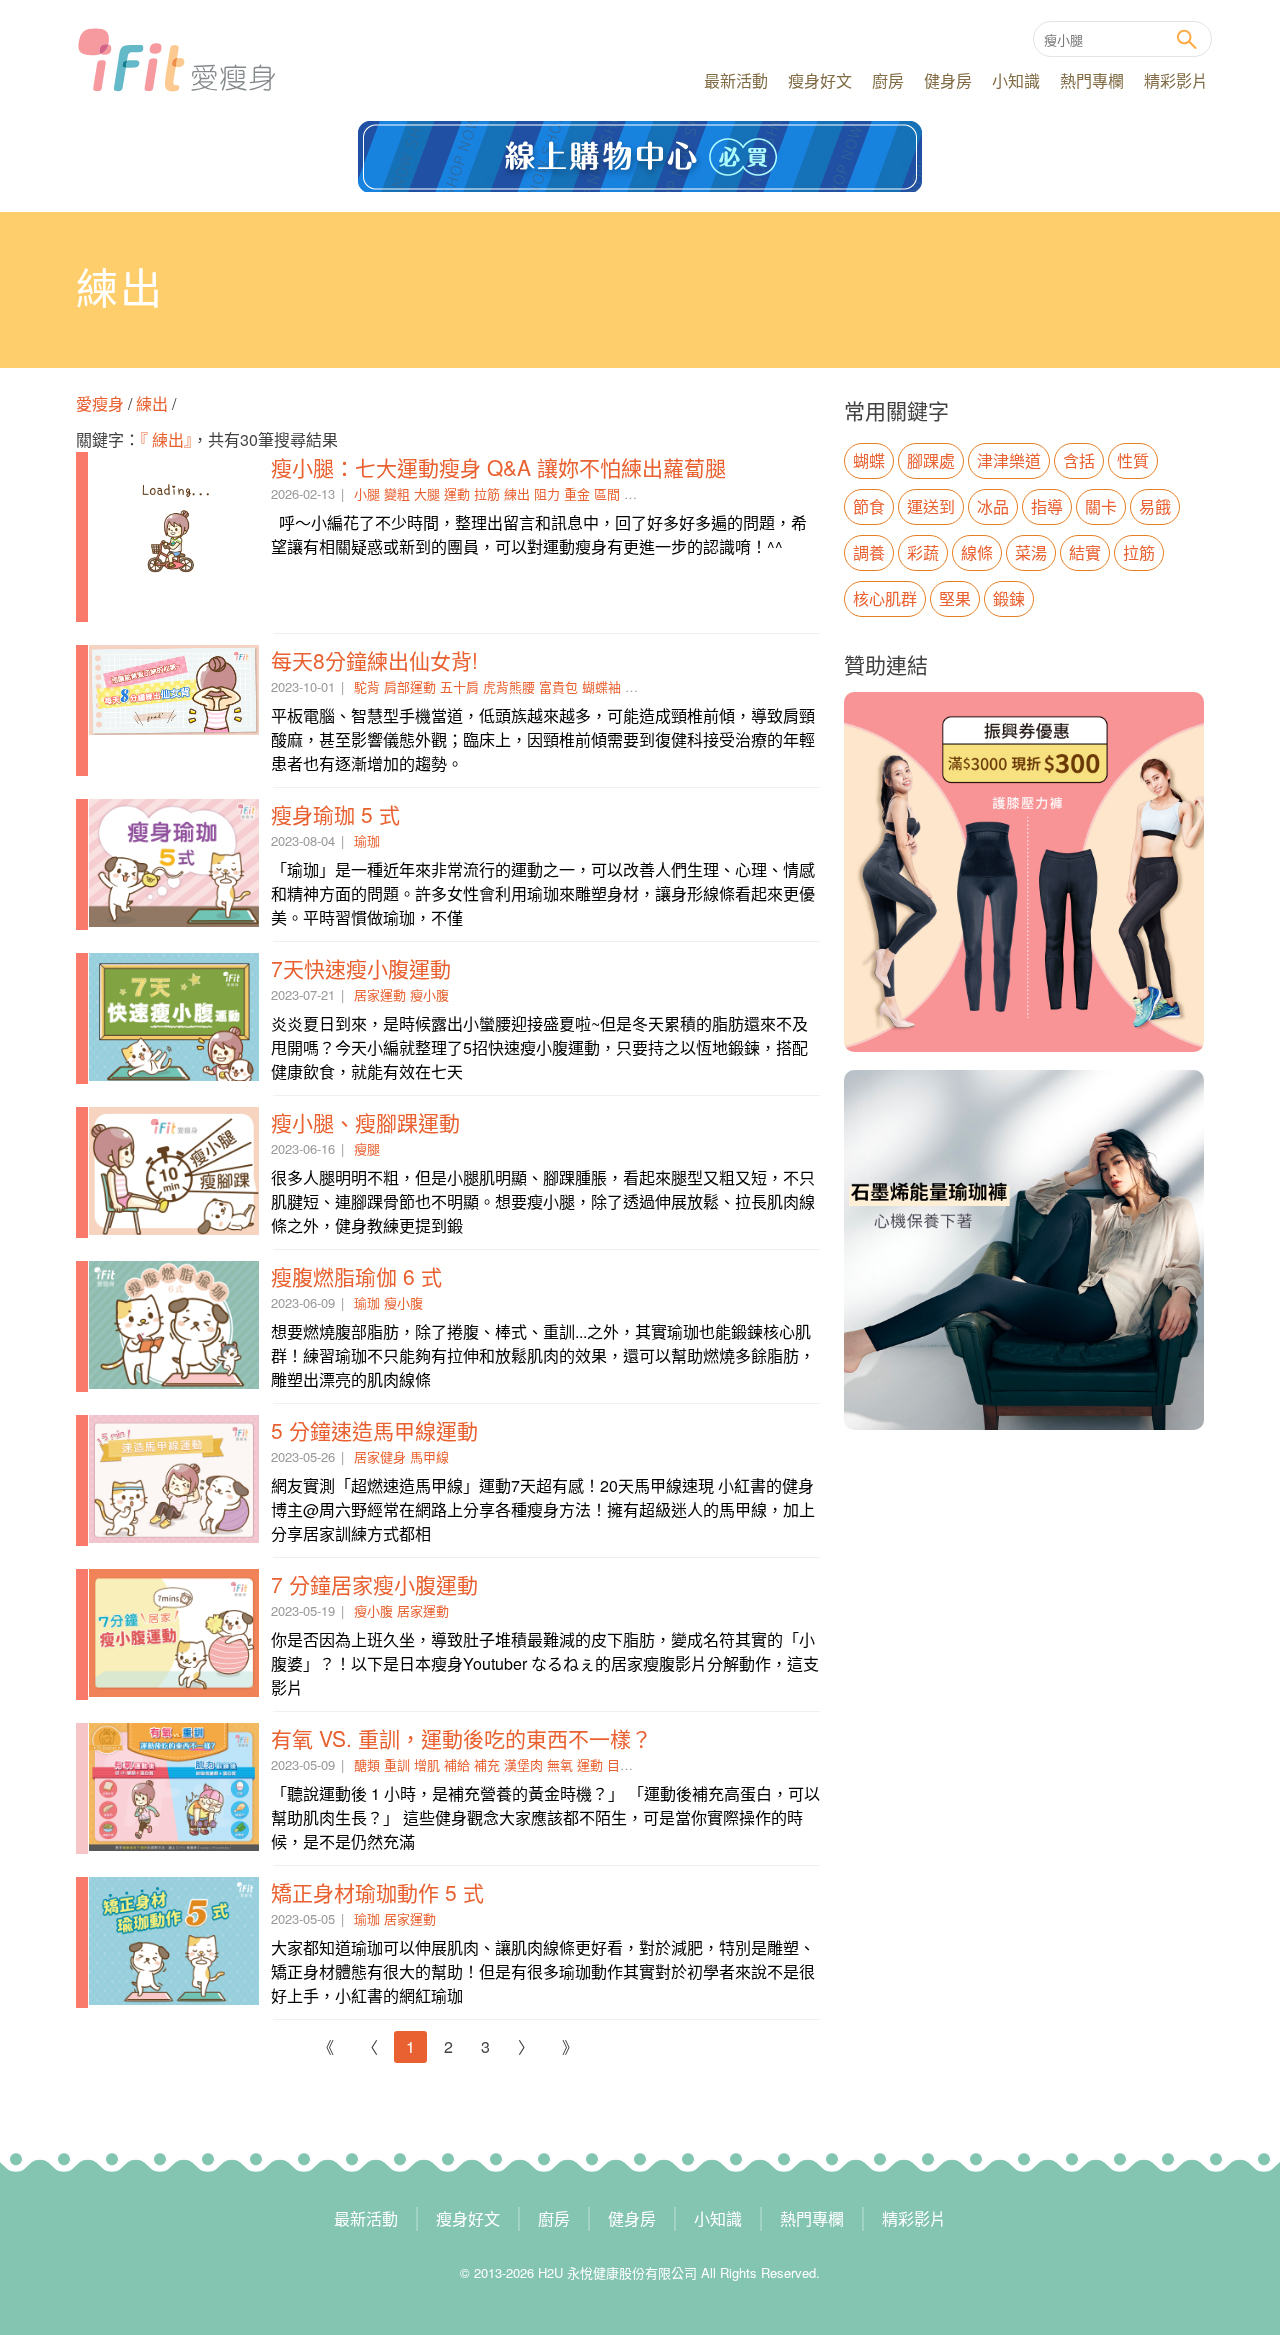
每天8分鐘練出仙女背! (374, 660)
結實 (1085, 552)
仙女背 (644, 686)
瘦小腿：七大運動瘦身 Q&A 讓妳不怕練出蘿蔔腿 (498, 467)
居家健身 (380, 1456)
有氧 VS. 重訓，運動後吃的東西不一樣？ (461, 1738)
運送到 (931, 506)
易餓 (1155, 506)
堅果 (955, 598)
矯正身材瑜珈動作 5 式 (377, 1892)
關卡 (1101, 506)
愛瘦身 (102, 403)
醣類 (367, 1764)
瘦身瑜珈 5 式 (335, 814)
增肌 (427, 1764)
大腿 (427, 493)
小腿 (367, 493)
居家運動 (380, 994)
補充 (487, 1764)
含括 (1079, 460)
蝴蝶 (869, 460)
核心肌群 (885, 598)
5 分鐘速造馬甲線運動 (374, 1430)
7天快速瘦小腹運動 (361, 968)
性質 (1133, 460)
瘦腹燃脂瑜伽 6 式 (356, 1276)
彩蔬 (923, 552)
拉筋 (487, 493)
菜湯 (1031, 552)
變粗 (397, 493)
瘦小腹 (429, 994)
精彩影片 (1176, 80)
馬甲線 (429, 1456)
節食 (869, 506)
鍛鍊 (1009, 598)
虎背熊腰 (509, 686)
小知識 (1016, 80)
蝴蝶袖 (601, 686)
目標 (620, 1764)
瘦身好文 (820, 80)
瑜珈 (367, 840)
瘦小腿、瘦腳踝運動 (365, 1122)
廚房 (888, 80)
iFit (176, 60)
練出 (152, 403)
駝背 (367, 686)
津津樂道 (1009, 460)
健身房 (948, 80)
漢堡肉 (523, 1764)
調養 (869, 552)
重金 (577, 493)
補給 (457, 1764)
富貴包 (558, 686)
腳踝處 (931, 460)
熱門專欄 (1092, 80)
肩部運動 (410, 686)
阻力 (547, 493)
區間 (607, 493)
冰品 (993, 506)
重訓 (397, 1764)
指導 (1047, 506)
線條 (637, 493)
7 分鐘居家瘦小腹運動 (374, 1584)
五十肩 (459, 686)
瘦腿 (367, 1148)
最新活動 (736, 80)
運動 (457, 493)
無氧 (560, 1764)
